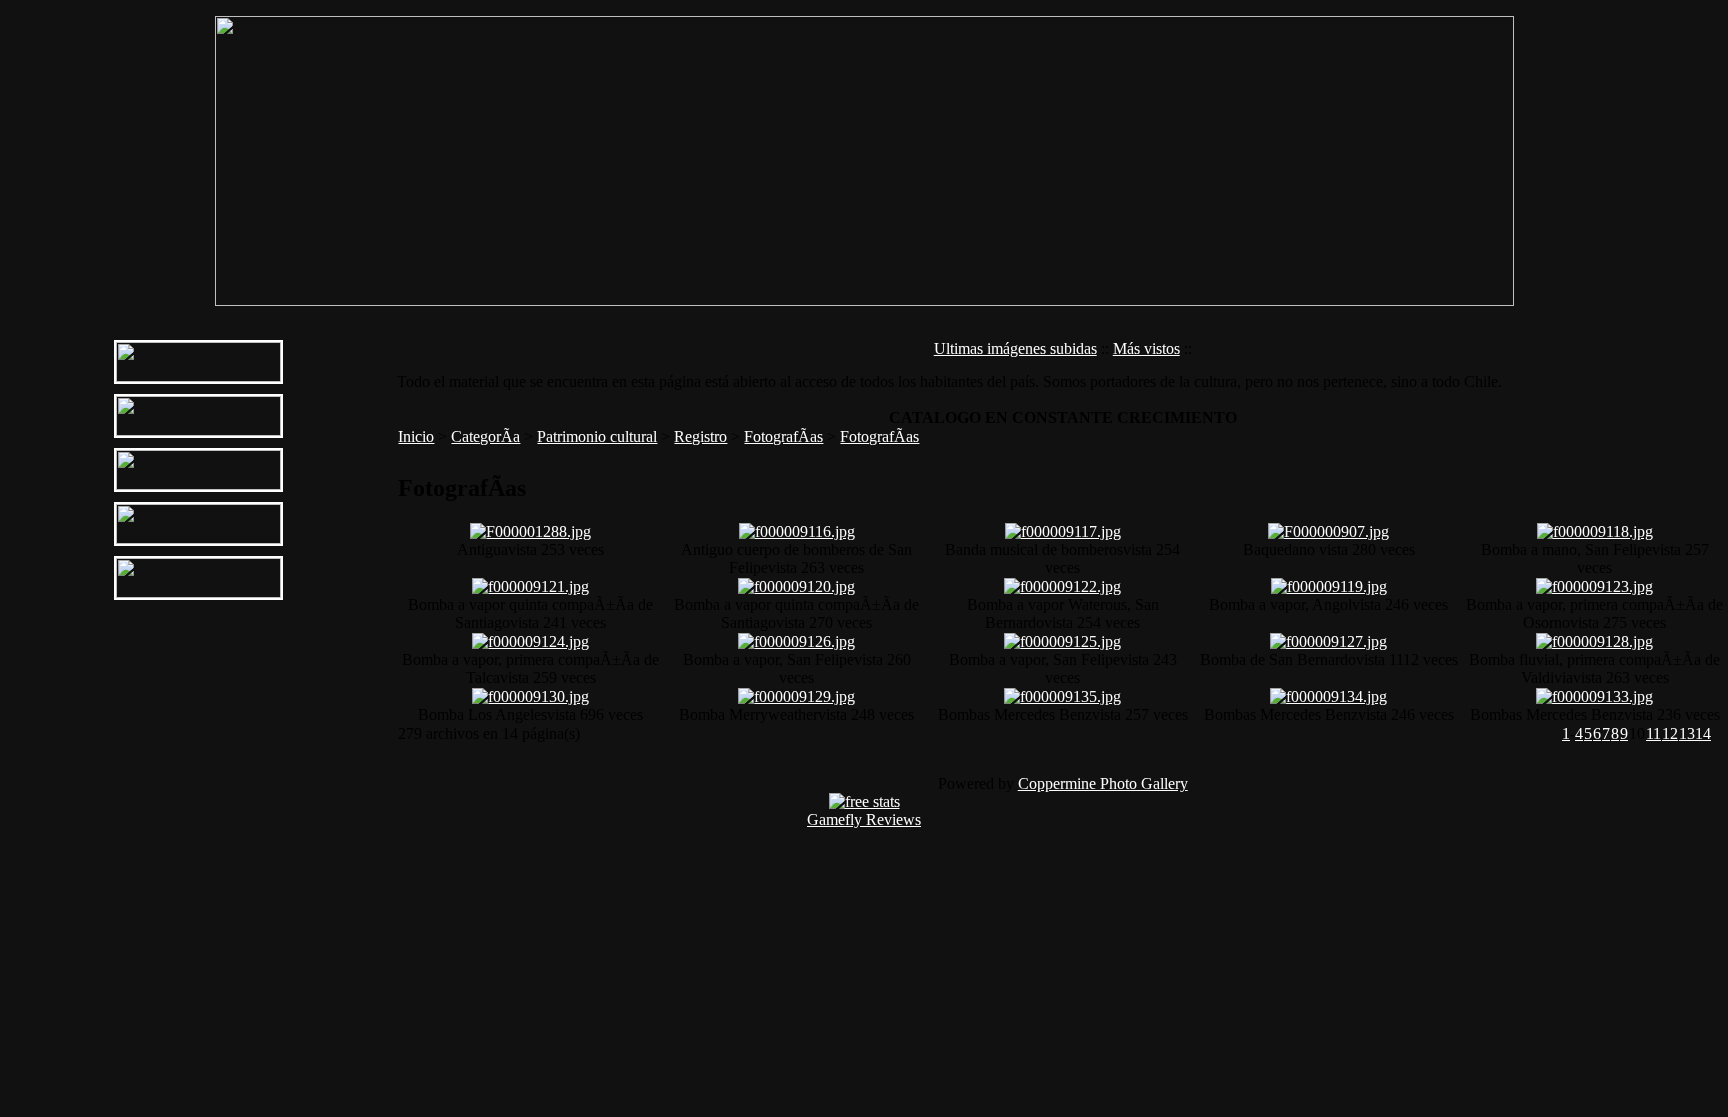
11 (1653, 733)
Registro (700, 436)
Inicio (416, 436)
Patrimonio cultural (597, 436)
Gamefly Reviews (864, 819)
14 (1703, 733)
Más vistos (1146, 348)
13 (1687, 733)
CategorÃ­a (485, 436)
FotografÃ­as (783, 436)
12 (1670, 733)
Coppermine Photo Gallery (1103, 783)
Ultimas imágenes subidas (1015, 348)
